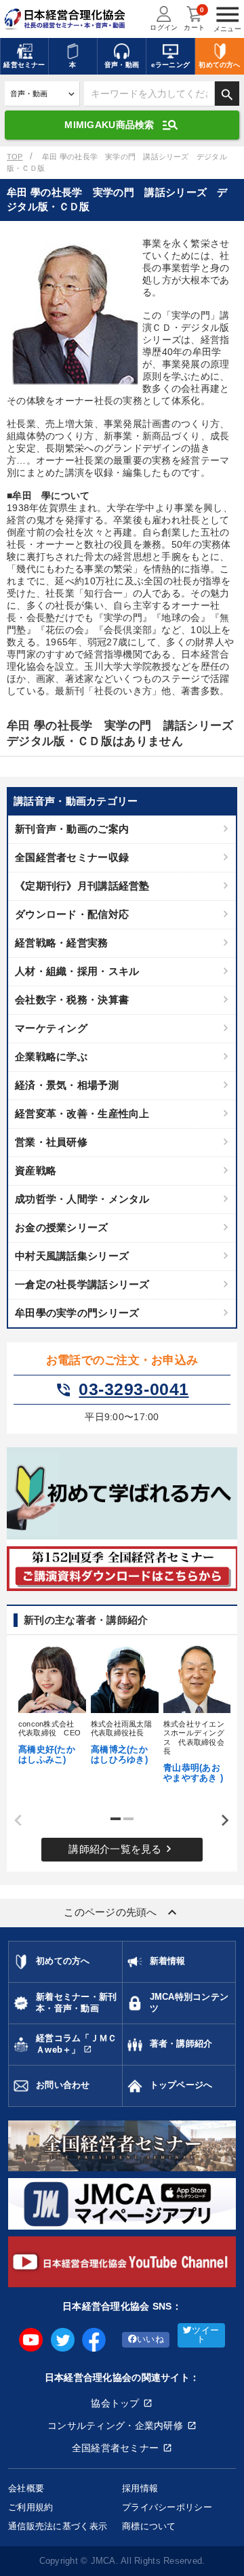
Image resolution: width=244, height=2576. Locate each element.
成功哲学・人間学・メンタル (82, 1199)
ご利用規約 (30, 2507)
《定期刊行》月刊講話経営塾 (82, 886)
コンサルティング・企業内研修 (115, 2426)
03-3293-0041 (122, 1390)
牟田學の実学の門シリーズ (77, 1313)
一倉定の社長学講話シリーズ (82, 1284)
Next (220, 1821)
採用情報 (140, 2488)
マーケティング (51, 1028)
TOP (15, 157)
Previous (14, 1821)
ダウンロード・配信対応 (72, 914)
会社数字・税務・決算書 (72, 1000)
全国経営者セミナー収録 (72, 857)
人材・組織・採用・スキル (77, 971)
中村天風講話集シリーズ (72, 1256)
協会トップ (115, 2403)
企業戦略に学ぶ (51, 1056)
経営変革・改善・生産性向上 (82, 1113)
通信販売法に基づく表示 (58, 2526)
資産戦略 (36, 1170)
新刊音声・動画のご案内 (72, 829)
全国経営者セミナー (116, 2448)
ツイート (205, 2335)
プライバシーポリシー (167, 2507)
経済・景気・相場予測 (67, 1085)
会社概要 (26, 2488)
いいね (150, 2339)
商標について (149, 2526)
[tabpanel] (50, 1704)
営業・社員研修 (51, 1142)
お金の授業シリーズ (62, 1227)
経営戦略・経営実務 (62, 943)
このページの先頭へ (122, 1912)
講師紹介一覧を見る (122, 1849)
